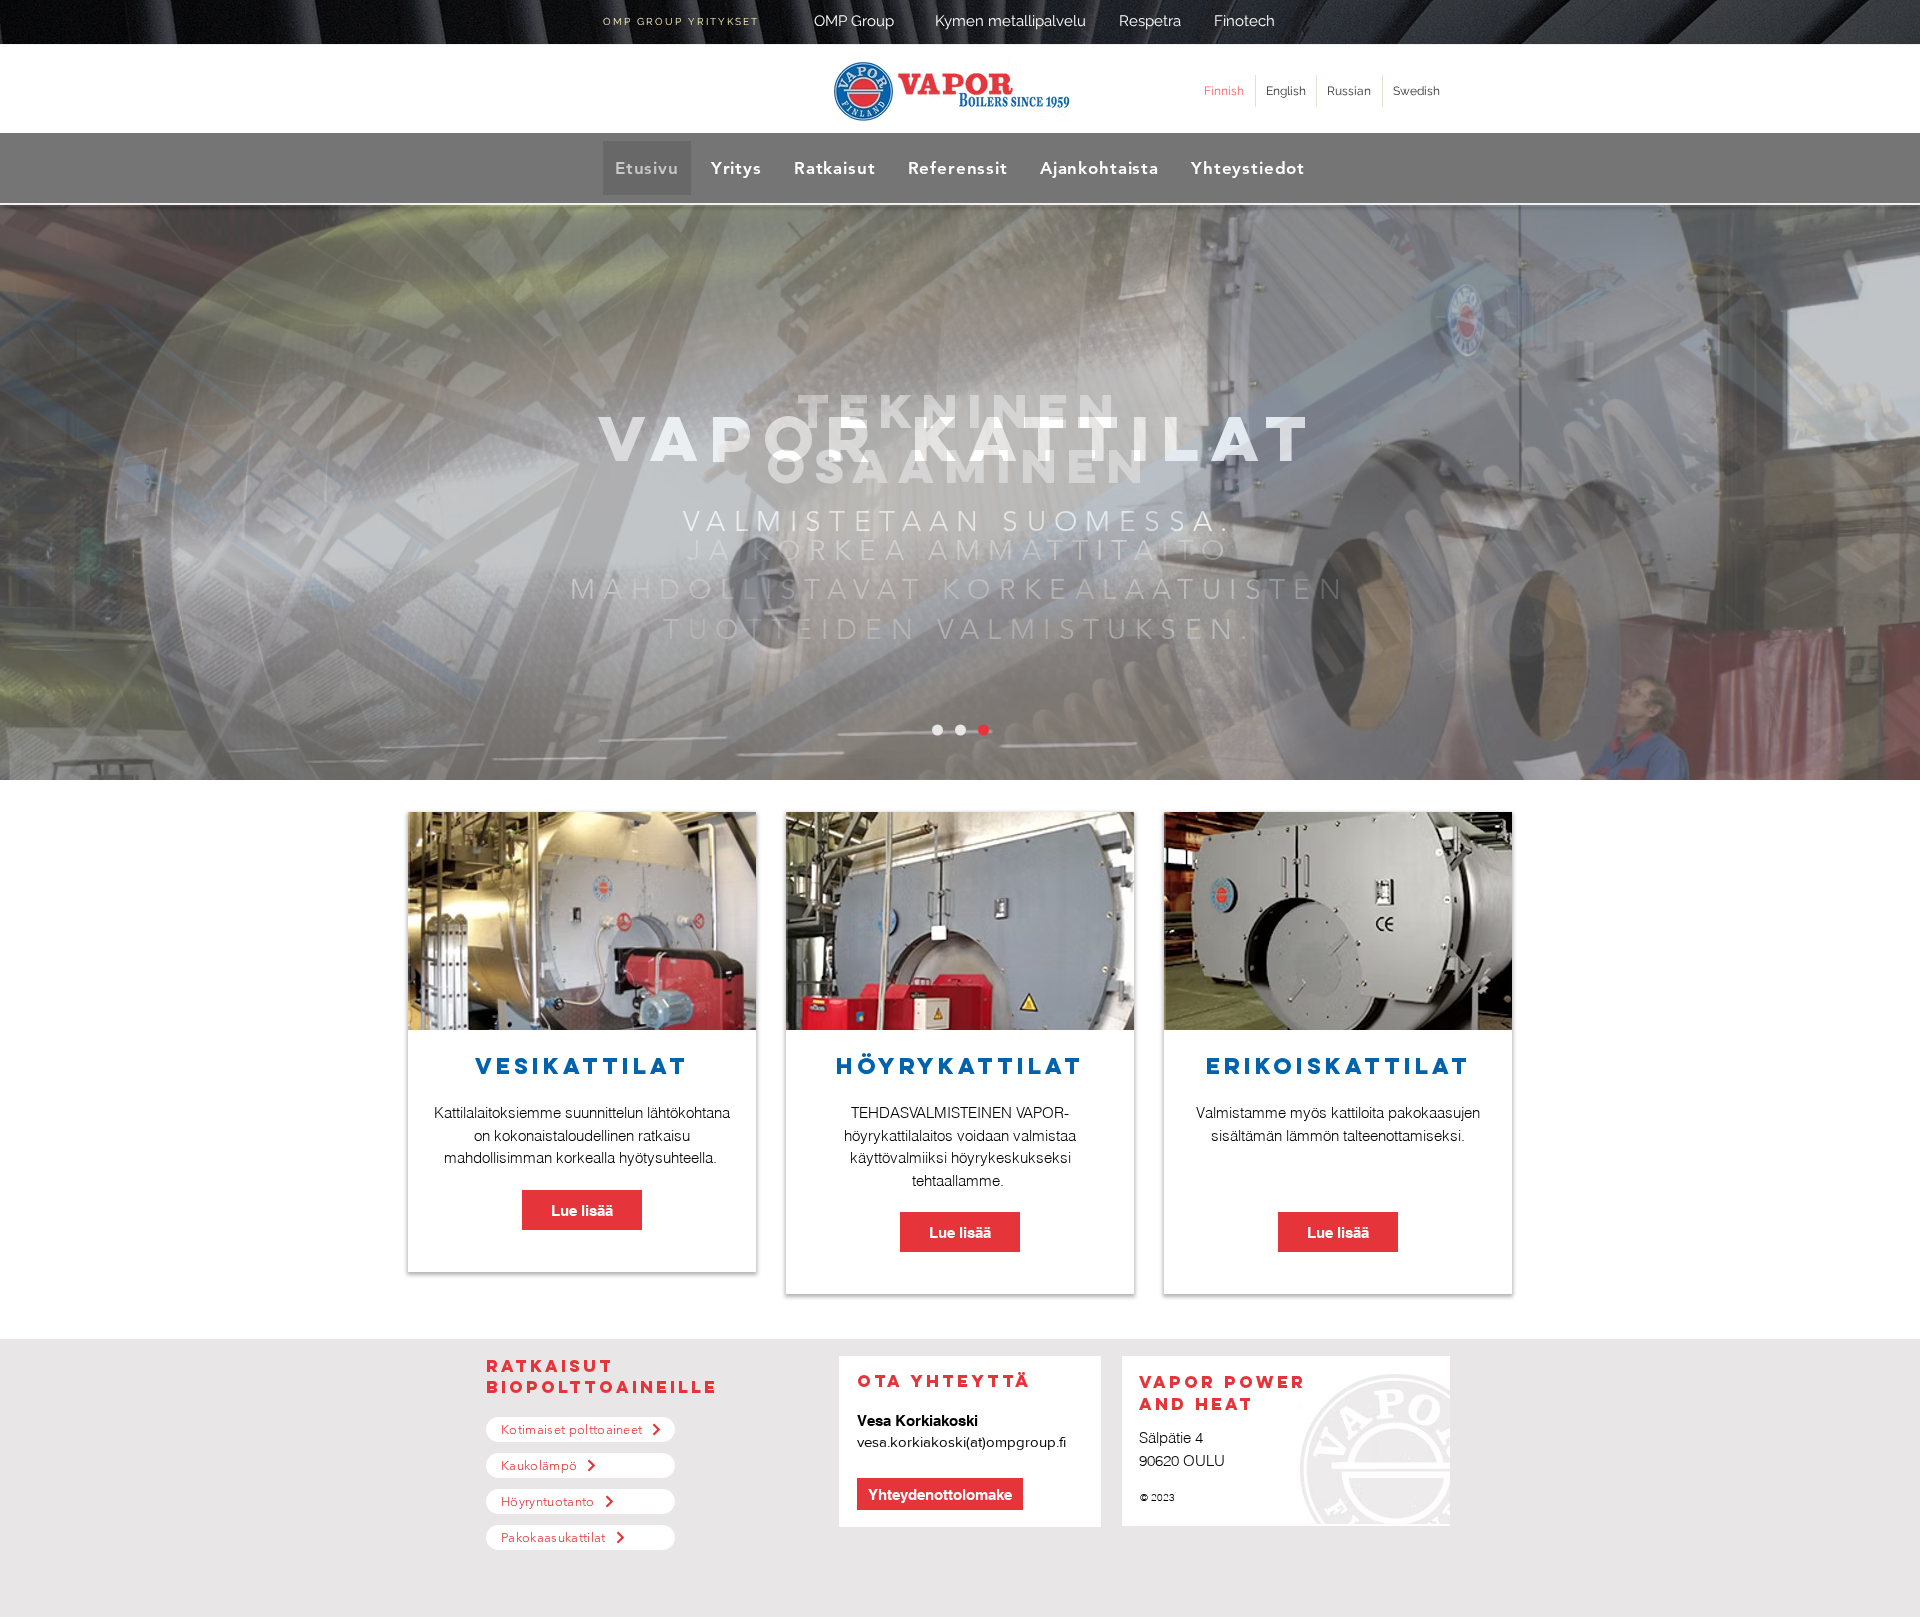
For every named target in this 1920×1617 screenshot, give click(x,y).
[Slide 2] (960, 730)
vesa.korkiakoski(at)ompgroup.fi (961, 1441)
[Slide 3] (983, 730)
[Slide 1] (937, 730)
